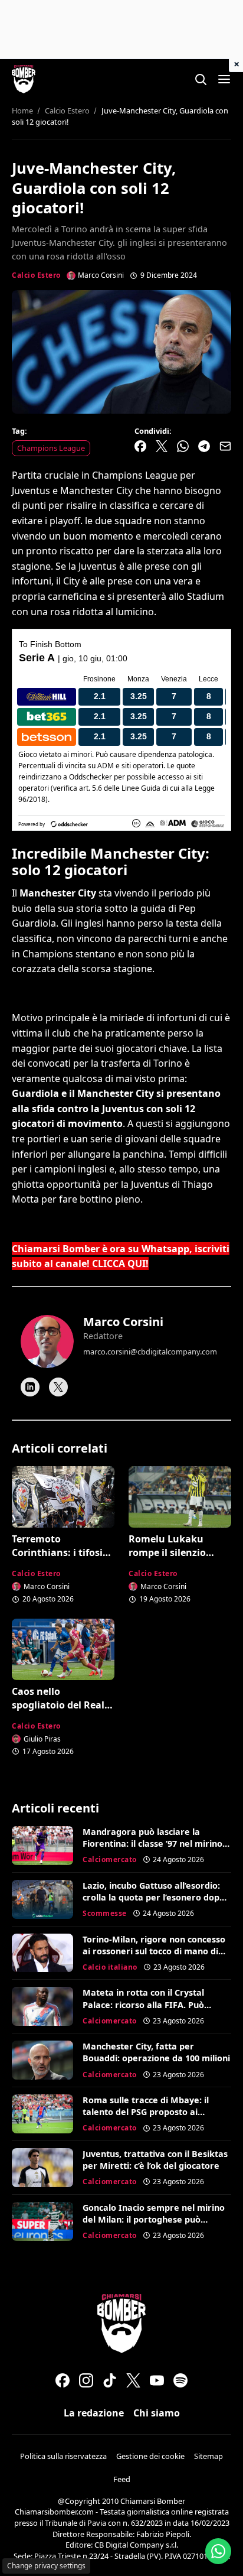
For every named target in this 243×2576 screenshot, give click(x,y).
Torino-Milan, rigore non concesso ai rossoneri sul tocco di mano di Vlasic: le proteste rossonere (154, 1951)
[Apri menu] (224, 79)
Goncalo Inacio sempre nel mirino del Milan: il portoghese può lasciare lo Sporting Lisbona (154, 2219)
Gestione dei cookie (150, 2456)
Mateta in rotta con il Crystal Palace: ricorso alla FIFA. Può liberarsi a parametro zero (143, 2004)
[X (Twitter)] (133, 2380)
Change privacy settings (46, 2566)
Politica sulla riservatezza (63, 2456)
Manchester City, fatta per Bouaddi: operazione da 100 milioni (156, 2052)
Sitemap (208, 2456)
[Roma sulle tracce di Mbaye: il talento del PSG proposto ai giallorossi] (42, 2114)
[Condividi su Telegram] (204, 446)
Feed (122, 2479)
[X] (58, 1387)
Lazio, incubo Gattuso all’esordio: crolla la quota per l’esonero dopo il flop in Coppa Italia (154, 1897)
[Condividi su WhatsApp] (183, 446)
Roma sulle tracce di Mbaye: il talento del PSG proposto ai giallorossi (146, 2112)
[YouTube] (157, 2380)
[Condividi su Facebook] (140, 446)
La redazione (94, 2413)
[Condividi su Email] (225, 446)
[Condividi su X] (162, 446)
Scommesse (105, 1913)
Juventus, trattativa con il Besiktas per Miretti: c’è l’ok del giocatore (155, 2160)
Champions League (51, 448)
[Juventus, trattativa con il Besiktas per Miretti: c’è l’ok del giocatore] (42, 2168)
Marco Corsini (123, 1322)
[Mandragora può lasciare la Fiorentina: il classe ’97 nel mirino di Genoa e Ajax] (42, 1846)
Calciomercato (110, 1859)
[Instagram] (86, 2380)
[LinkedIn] (30, 1387)
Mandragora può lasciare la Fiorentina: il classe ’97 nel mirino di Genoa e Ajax (152, 1844)
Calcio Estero (36, 275)
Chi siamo (157, 2413)
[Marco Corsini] (47, 1341)
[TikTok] (110, 2380)
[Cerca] (201, 79)
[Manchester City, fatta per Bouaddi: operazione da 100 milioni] (42, 2060)
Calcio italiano (110, 1967)
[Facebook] (63, 2380)
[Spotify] (180, 2380)
